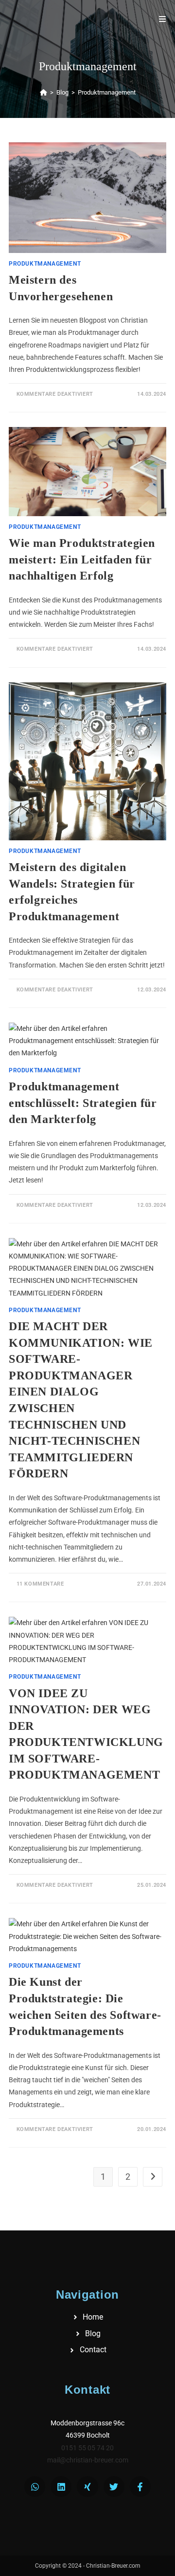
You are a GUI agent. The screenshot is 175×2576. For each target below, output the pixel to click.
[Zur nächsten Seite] (153, 2177)
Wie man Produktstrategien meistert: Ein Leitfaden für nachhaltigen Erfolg (82, 559)
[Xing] (87, 2487)
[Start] (44, 92)
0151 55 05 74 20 (87, 2448)
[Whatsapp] (35, 2487)
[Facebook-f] (140, 2487)
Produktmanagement (107, 92)
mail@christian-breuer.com (88, 2460)
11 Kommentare (40, 1584)
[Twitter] (114, 2487)
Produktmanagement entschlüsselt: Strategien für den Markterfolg (83, 1103)
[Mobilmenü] (163, 19)
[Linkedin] (61, 2487)
